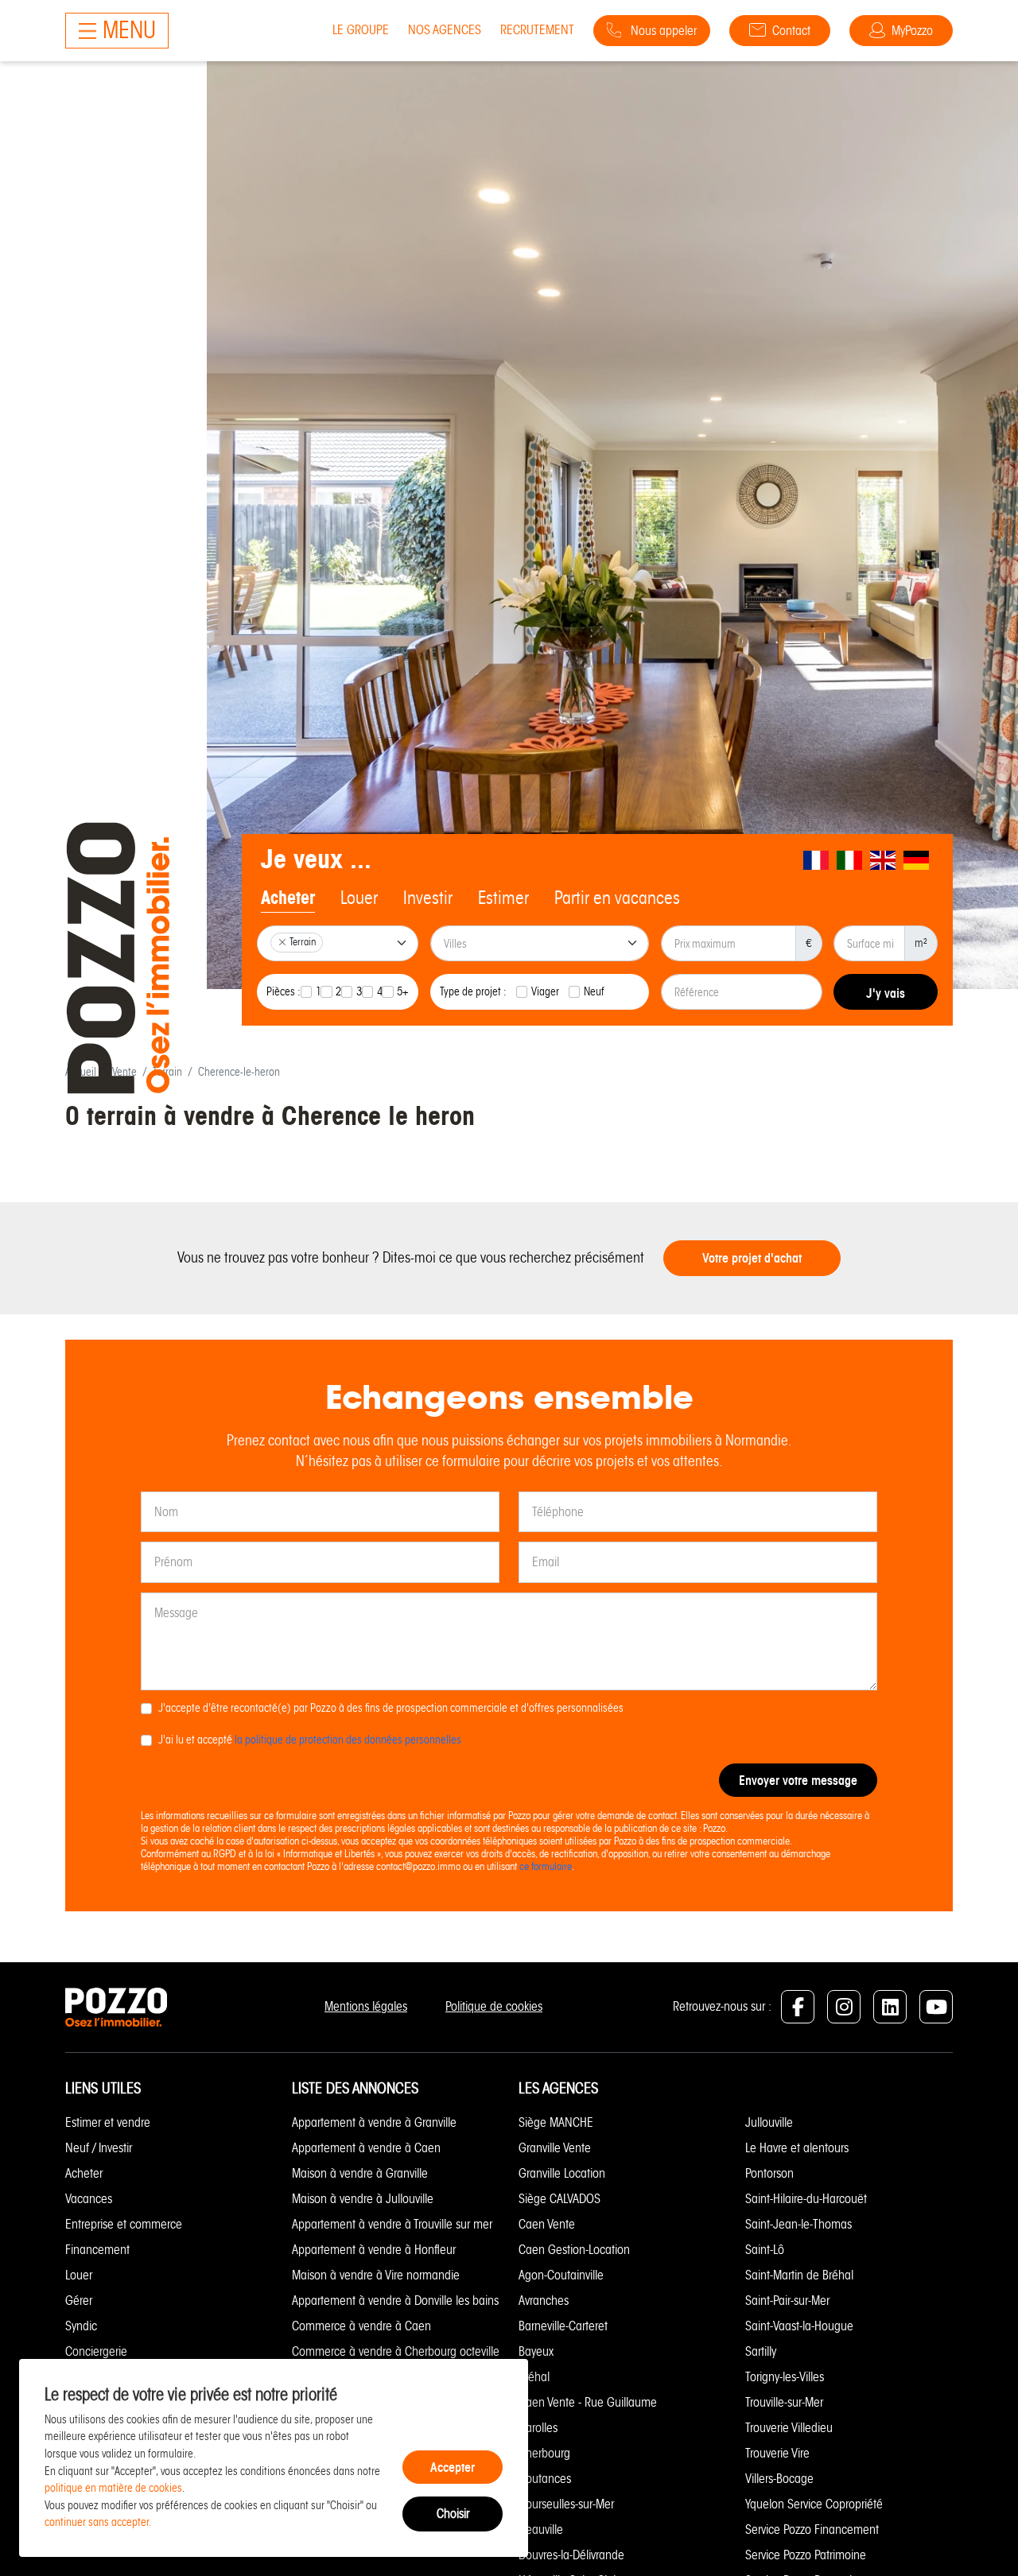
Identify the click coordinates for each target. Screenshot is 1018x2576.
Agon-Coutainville (561, 2275)
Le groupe (361, 30)
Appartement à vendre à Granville (374, 2122)
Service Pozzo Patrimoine (806, 2555)
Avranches (544, 2301)
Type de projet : (473, 991)
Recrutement (537, 30)
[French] (817, 860)
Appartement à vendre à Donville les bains (395, 2301)
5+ (403, 991)
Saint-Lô (765, 2250)
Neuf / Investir (99, 2148)
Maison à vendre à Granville (360, 2173)
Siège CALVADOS (560, 2199)
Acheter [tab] (288, 898)
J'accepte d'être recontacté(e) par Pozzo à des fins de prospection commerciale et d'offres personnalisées (391, 1708)
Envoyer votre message (798, 1780)
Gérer (79, 2301)
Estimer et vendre (108, 2122)
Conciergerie (96, 2351)
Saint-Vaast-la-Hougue (799, 2326)
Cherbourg (544, 2453)
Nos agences (445, 30)
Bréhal (534, 2377)
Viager (545, 991)
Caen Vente (547, 2224)
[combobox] (338, 943)
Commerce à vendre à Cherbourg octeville (396, 2351)
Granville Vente (555, 2148)
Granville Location (562, 2173)
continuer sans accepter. (98, 2522)
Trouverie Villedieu (789, 2428)
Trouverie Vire (777, 2453)
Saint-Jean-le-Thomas (798, 2224)
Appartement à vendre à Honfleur (374, 2250)
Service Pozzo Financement (812, 2529)
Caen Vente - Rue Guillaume (588, 2402)
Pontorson (769, 2173)
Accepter (453, 2467)
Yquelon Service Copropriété (814, 2504)
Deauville (541, 2529)
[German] (917, 860)
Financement (97, 2250)
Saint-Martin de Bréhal (799, 2275)
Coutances (545, 2479)
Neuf (594, 991)
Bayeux (536, 2351)
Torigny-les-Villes (785, 2377)
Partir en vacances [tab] (617, 898)
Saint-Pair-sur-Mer (787, 2301)
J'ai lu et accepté (310, 1740)
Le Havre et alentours (797, 2148)
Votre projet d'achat (752, 1258)
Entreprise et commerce (124, 2224)
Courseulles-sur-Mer (566, 2504)
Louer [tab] (359, 898)
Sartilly (761, 2351)
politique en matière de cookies (113, 2488)
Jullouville (769, 2122)
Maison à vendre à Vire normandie (376, 2275)
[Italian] (850, 860)
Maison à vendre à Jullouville (363, 2199)
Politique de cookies (494, 2006)
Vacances (89, 2199)
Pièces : (284, 991)
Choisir (453, 2514)
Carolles (538, 2428)
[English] (884, 860)
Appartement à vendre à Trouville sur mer (392, 2224)
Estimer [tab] (503, 898)
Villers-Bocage (779, 2479)
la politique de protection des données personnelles (348, 1740)
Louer (79, 2275)
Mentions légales (366, 2006)
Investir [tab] (428, 898)
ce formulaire (546, 1866)
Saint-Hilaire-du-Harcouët (806, 2199)
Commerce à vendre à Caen (361, 2326)
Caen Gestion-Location (574, 2250)
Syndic (81, 2326)
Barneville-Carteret (563, 2326)
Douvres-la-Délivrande (571, 2555)
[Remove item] (282, 942)
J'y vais (886, 993)
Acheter (84, 2173)
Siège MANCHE (556, 2122)
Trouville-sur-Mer (784, 2402)
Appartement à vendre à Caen (366, 2148)
